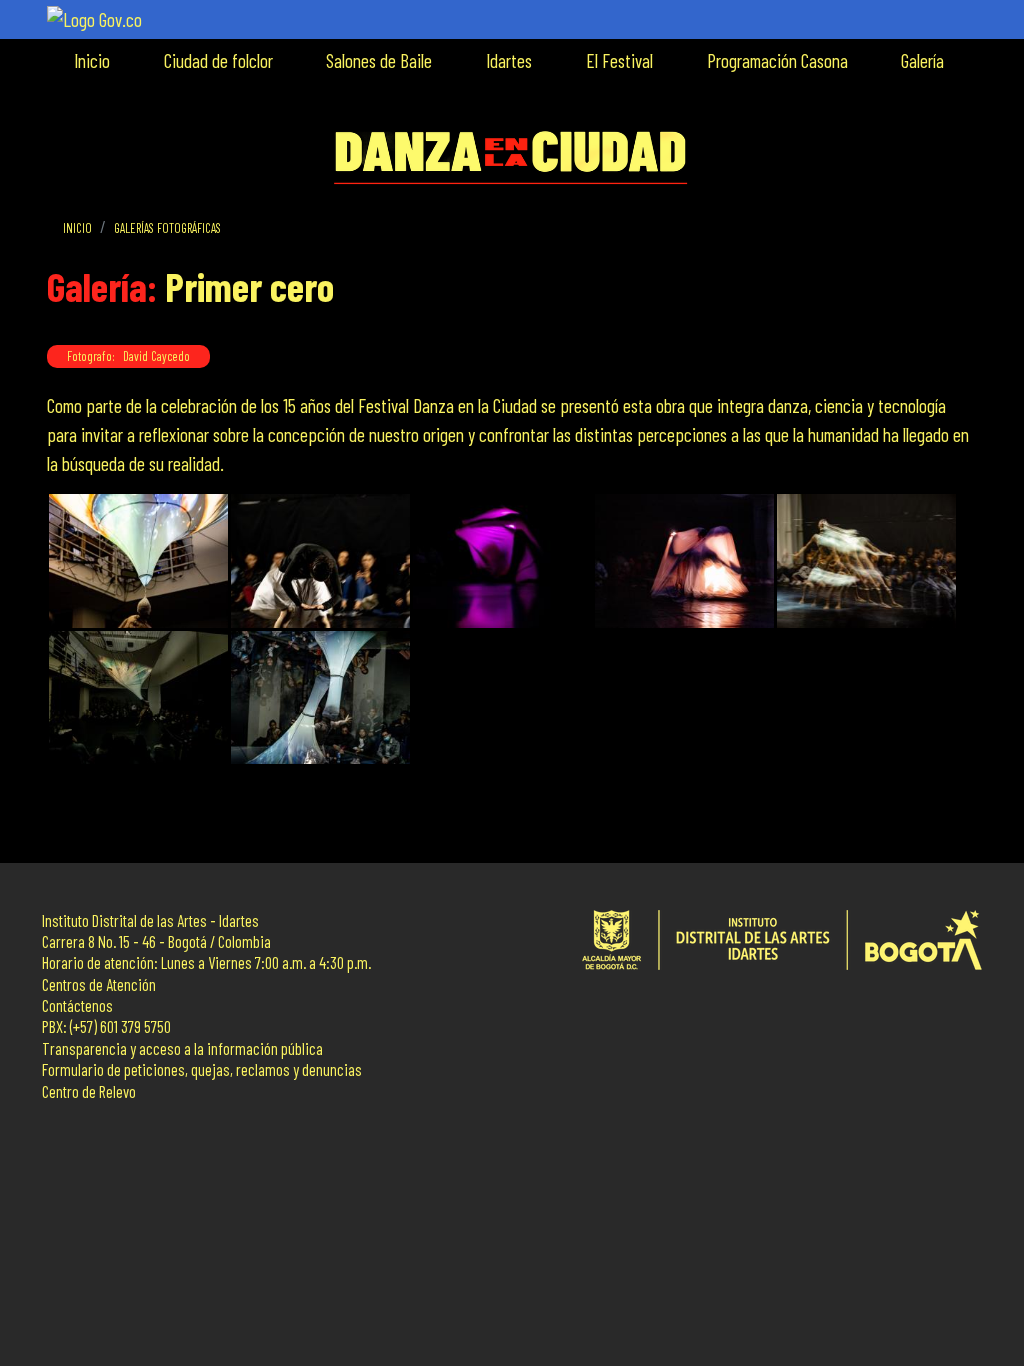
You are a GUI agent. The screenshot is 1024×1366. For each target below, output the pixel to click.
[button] (138, 562)
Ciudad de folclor (218, 60)
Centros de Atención (99, 984)
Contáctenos (77, 1005)
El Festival (619, 60)
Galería (922, 60)
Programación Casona (777, 60)
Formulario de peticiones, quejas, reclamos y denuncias (202, 1069)
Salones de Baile (379, 60)
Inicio (92, 60)
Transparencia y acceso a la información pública (182, 1048)
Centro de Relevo (89, 1091)
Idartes (509, 60)
